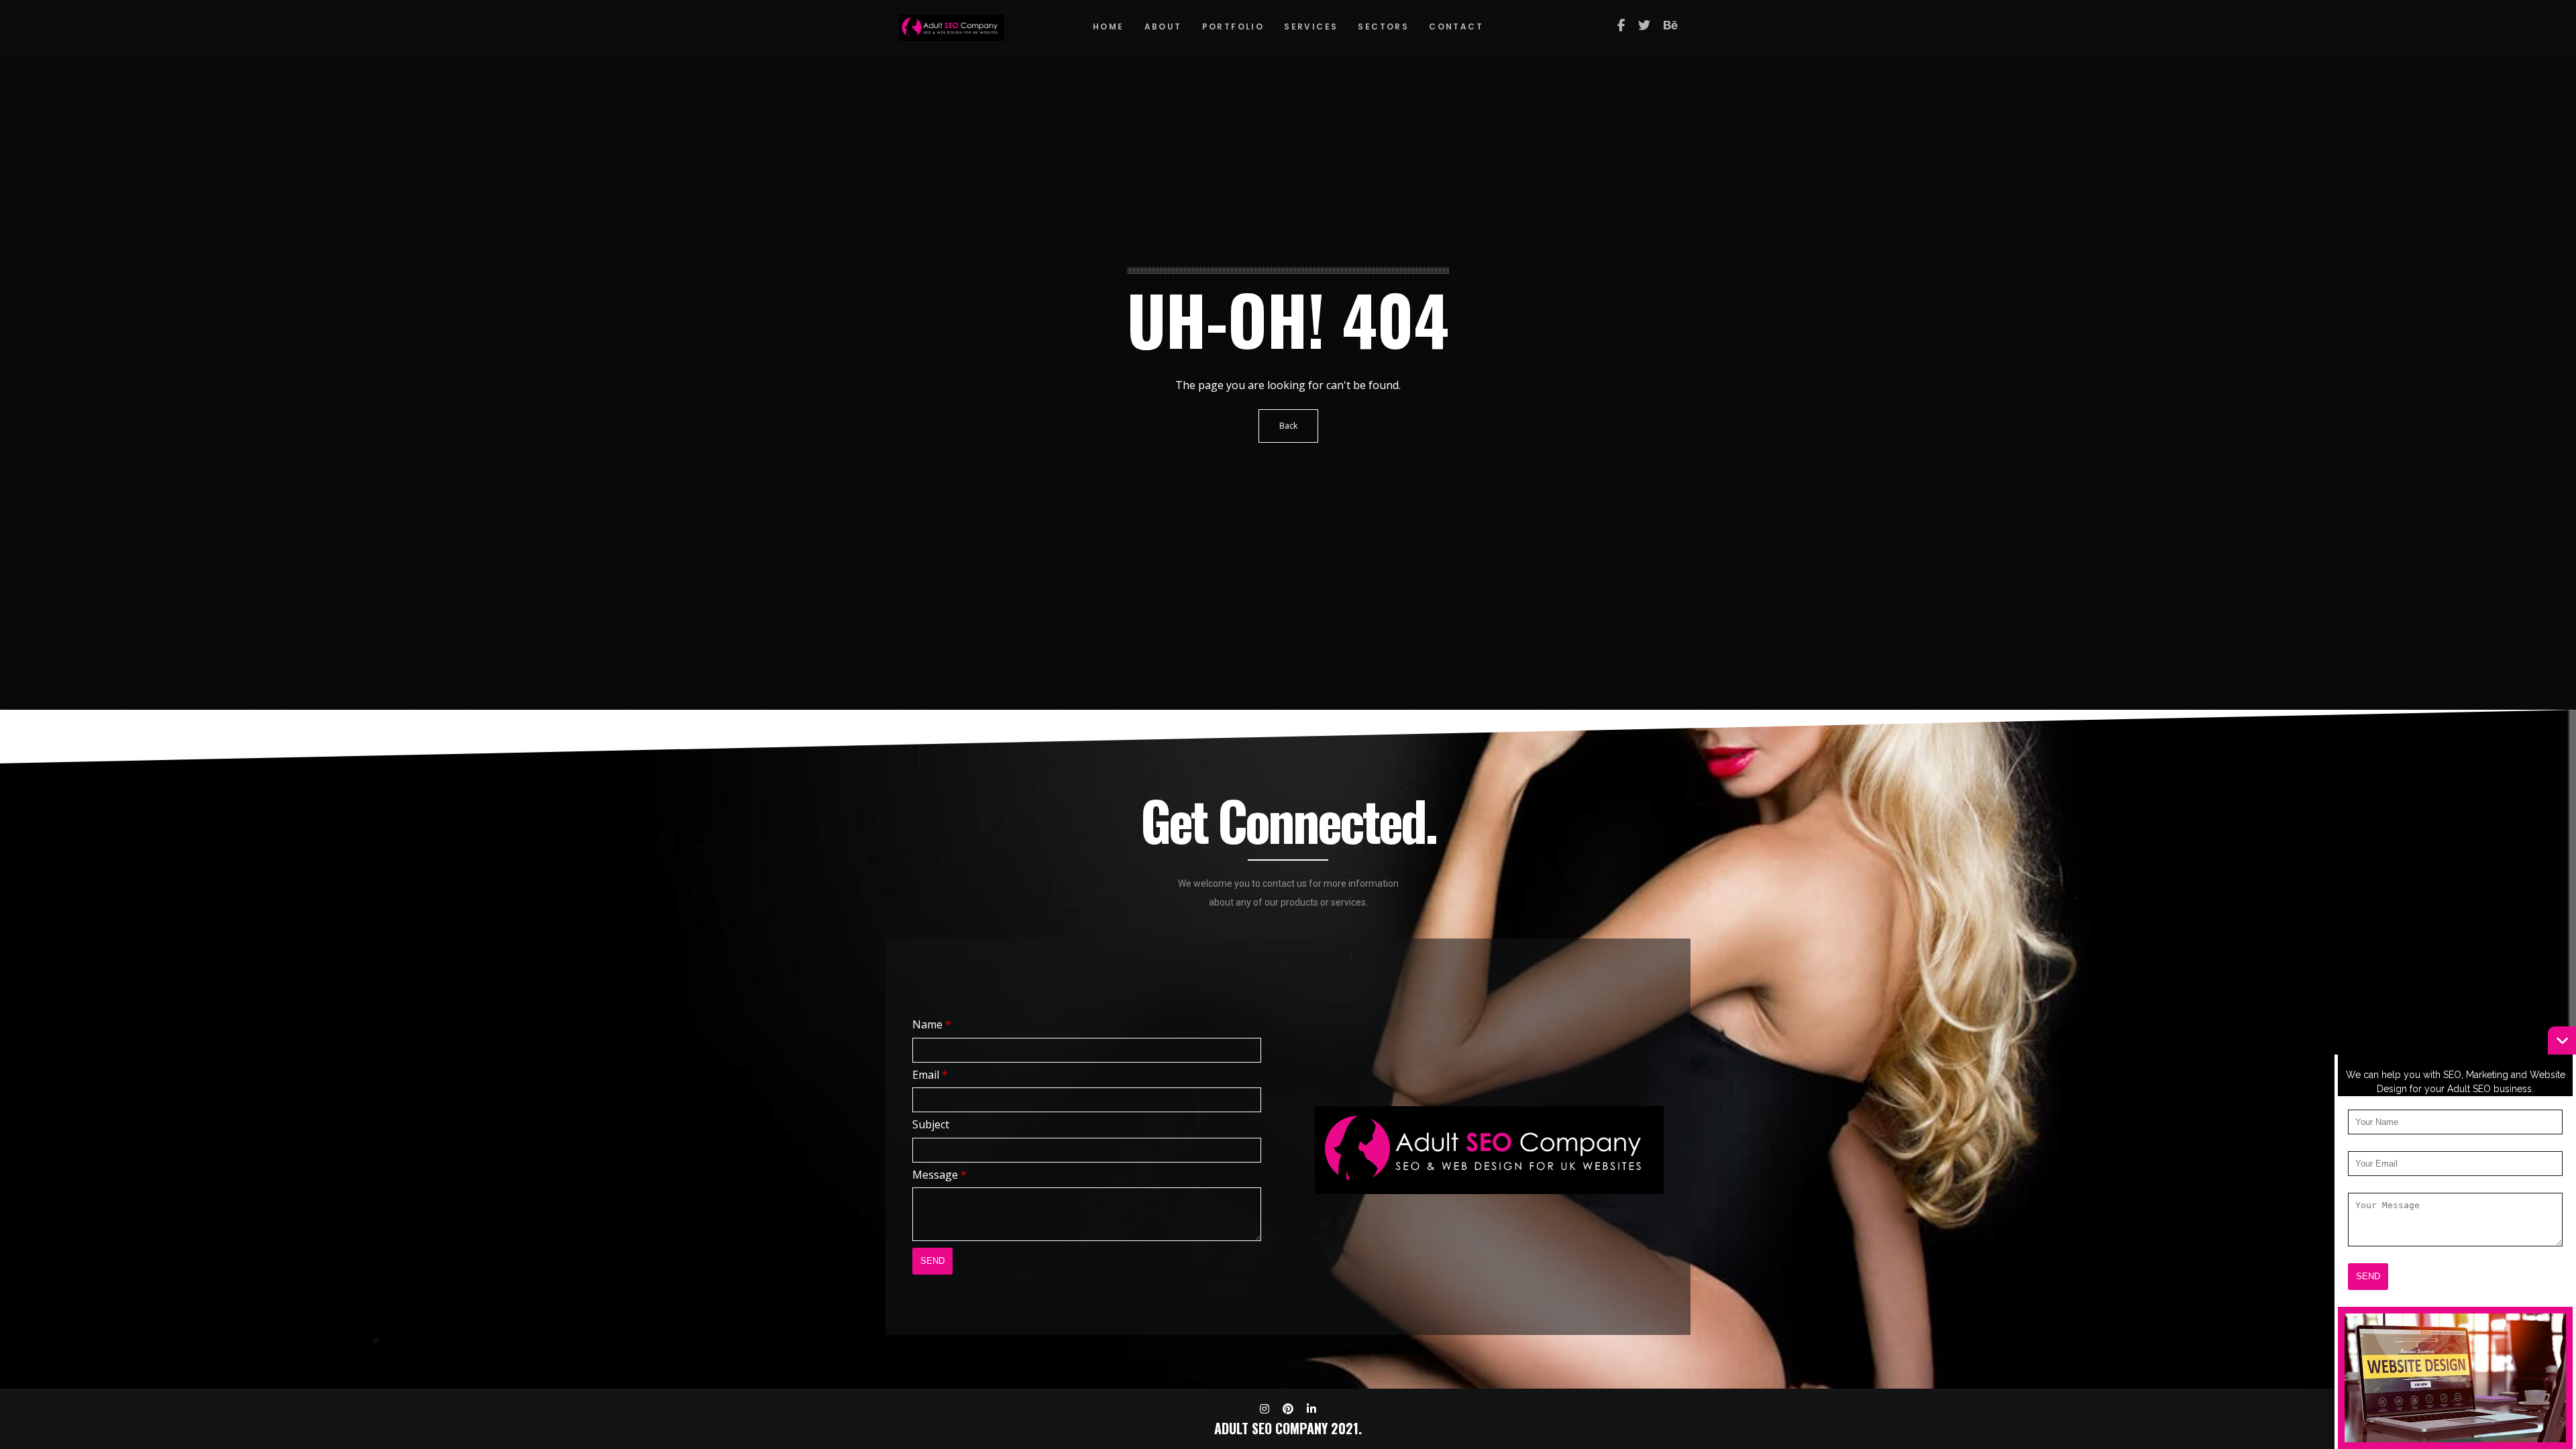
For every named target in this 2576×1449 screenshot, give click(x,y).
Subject (931, 1124)
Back (1288, 426)
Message (940, 1175)
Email (930, 1075)
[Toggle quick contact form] (2562, 1040)
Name (932, 1024)
